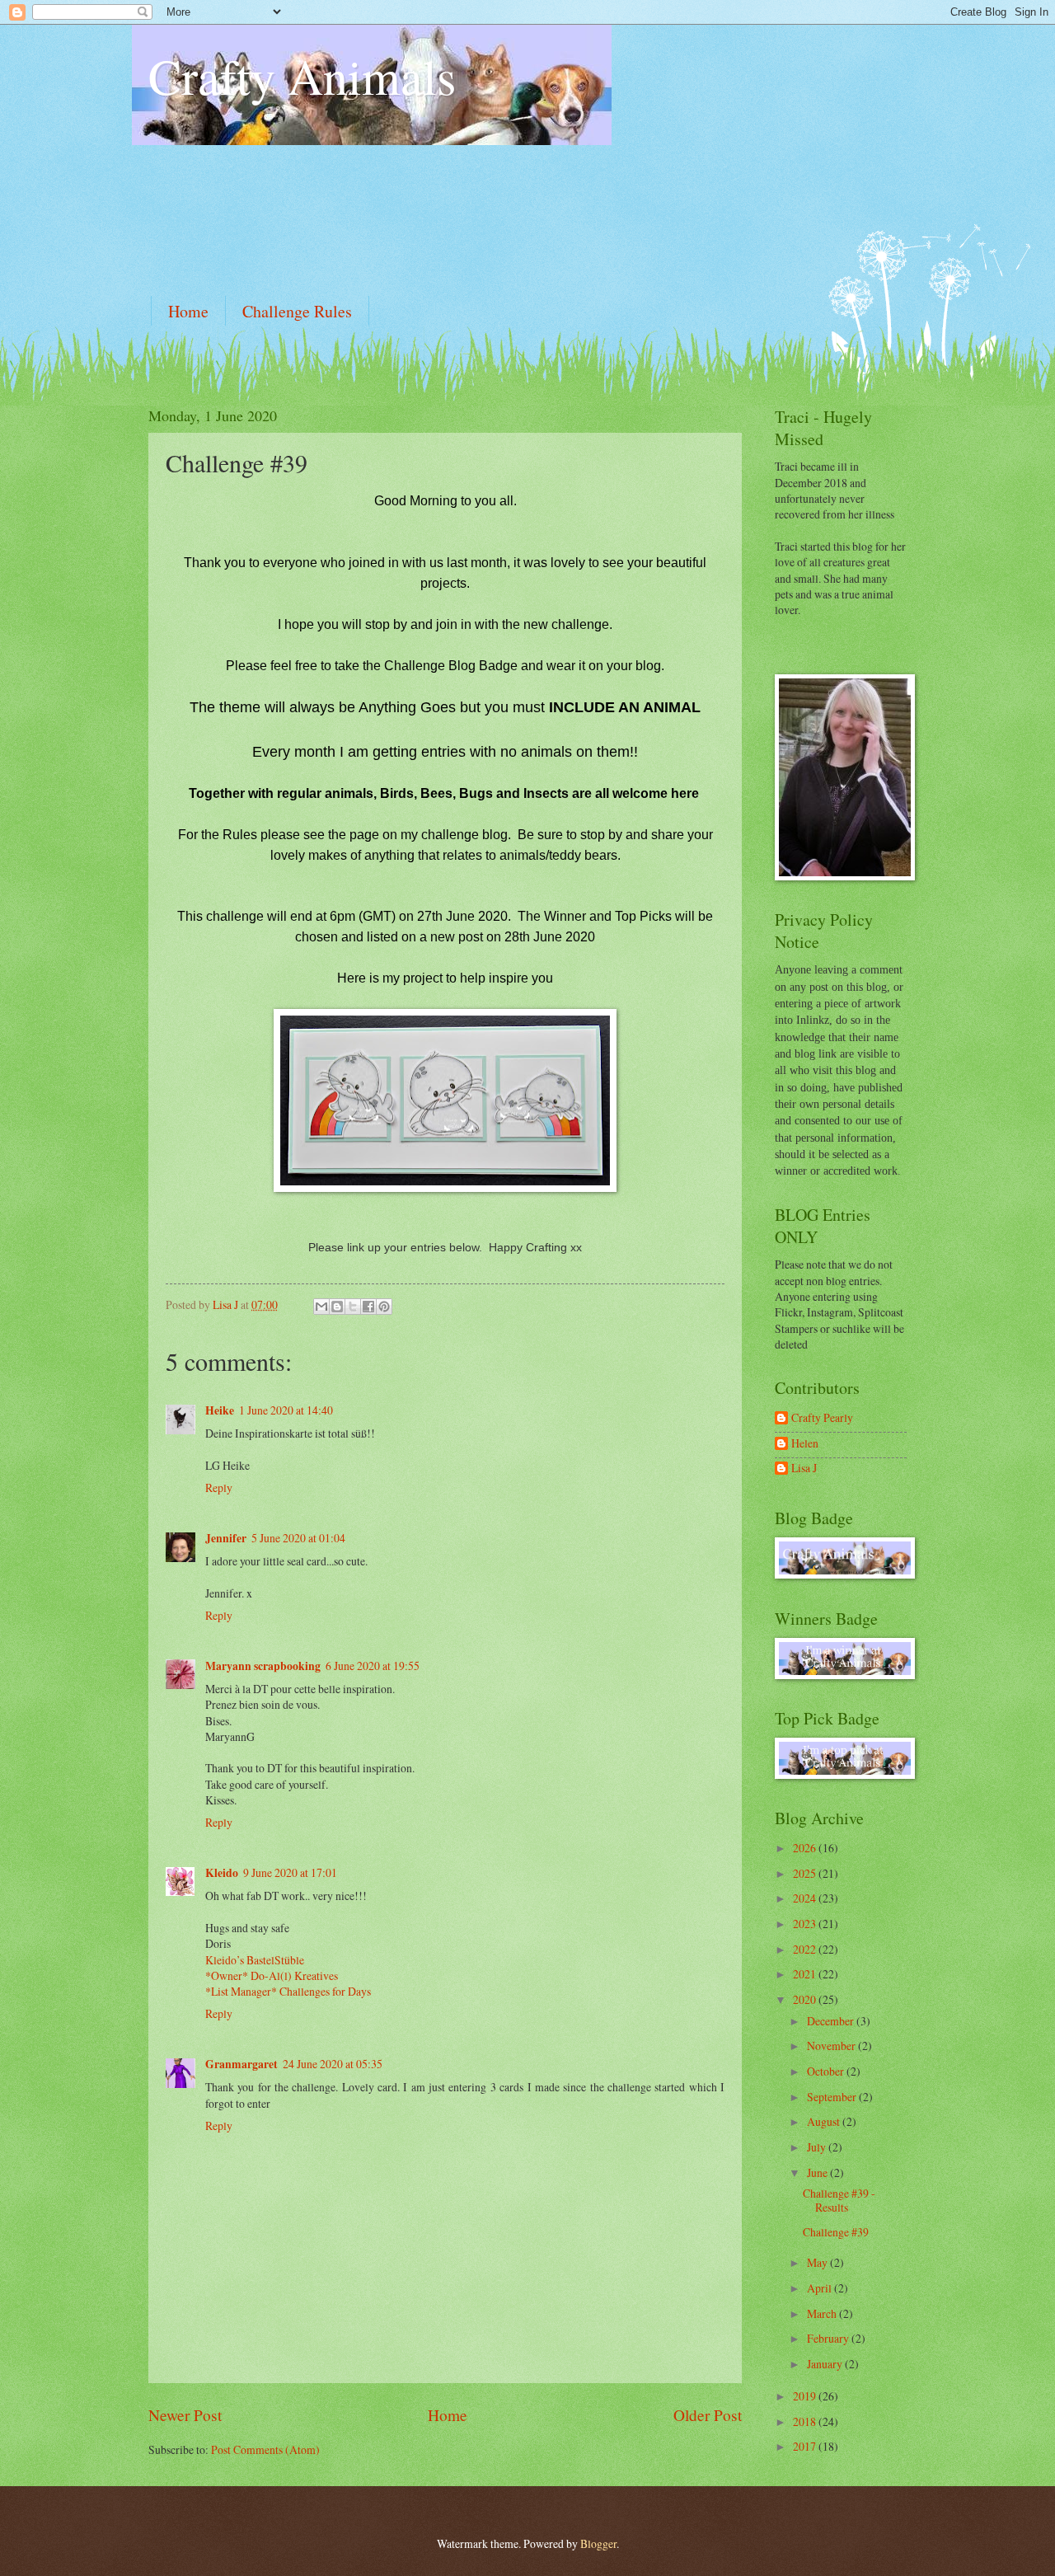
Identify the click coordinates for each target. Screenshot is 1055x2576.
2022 (806, 1949)
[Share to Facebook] (368, 1307)
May (818, 2262)
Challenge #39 (836, 2232)
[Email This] (321, 1307)
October (827, 2071)
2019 (806, 2396)
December (832, 2021)
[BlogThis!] (337, 1307)
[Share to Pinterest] (384, 1307)
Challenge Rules (297, 311)
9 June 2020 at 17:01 (290, 1872)
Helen (805, 1444)
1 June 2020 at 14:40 (286, 1410)
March (823, 2313)
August (825, 2121)
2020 (806, 1999)
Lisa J (804, 1469)
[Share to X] (353, 1307)
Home (188, 311)
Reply (219, 1487)
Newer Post (185, 2415)
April (821, 2288)
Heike (220, 1410)
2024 (806, 1898)
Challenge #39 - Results (839, 2200)
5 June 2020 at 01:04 (298, 1538)
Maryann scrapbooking (263, 1666)
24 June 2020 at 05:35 (333, 2064)
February (829, 2338)
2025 (806, 1873)
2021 (806, 1974)
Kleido (222, 1873)
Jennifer (226, 1538)
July (818, 2147)
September (833, 2097)
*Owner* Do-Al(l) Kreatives (272, 1975)
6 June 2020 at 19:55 (373, 1666)
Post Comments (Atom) (265, 2449)
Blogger (598, 2543)
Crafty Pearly (822, 1418)
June (818, 2172)
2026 (806, 1848)
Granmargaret (241, 2064)
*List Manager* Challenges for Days (288, 1991)
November (832, 2046)
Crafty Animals (302, 76)
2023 (806, 1924)
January (826, 2364)
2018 (806, 2421)
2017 (806, 2446)
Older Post (708, 2415)
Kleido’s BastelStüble (255, 1960)
